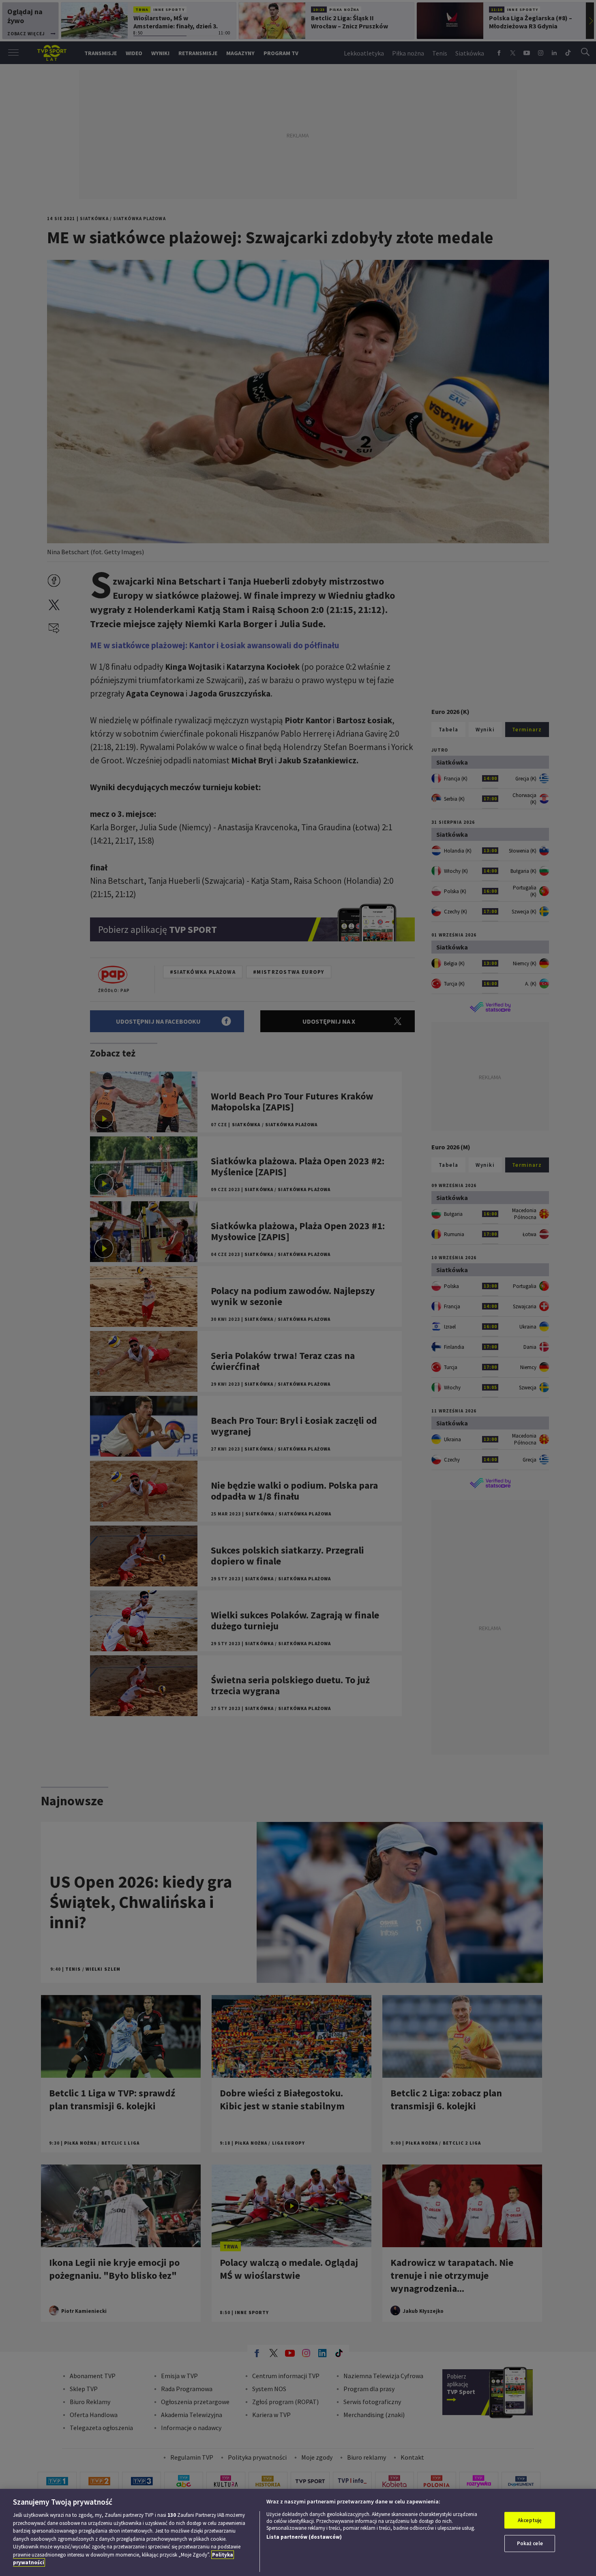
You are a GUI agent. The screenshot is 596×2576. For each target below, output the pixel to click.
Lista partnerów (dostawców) (304, 2537)
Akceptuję (530, 2520)
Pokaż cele (530, 2543)
